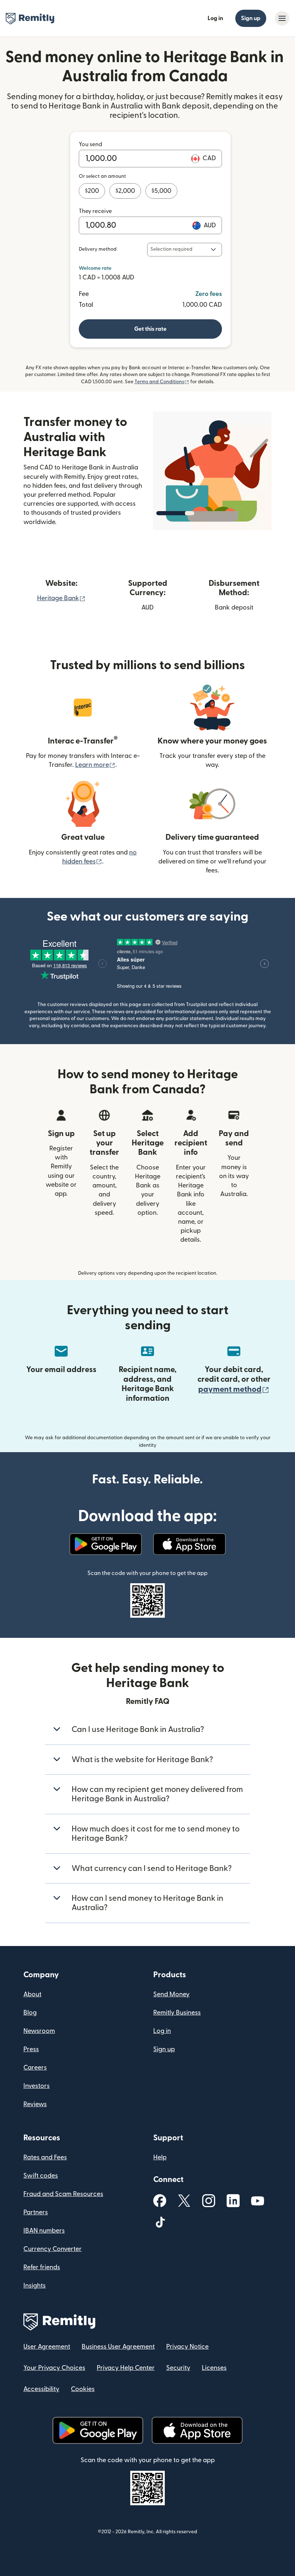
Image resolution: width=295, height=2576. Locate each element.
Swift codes (41, 2176)
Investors (37, 2086)
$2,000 (125, 191)
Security (178, 2368)
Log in (215, 18)
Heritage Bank (61, 598)
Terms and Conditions (162, 382)
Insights (35, 2286)
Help (160, 2157)
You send (90, 144)
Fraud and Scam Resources (63, 2194)
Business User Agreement (118, 2347)
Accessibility (41, 2389)
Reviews (35, 2104)
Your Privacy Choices (54, 2368)
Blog (30, 2013)
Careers (35, 2068)
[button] (150, 329)
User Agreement (47, 2347)
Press (31, 2049)
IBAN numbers (44, 2231)
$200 (92, 191)
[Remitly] (30, 19)
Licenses (214, 2368)
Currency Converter (53, 2249)
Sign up (251, 18)
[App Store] (189, 1544)
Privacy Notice (187, 2347)
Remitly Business (177, 2013)
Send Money (171, 1994)
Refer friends (42, 2267)
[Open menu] (282, 18)
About (32, 1994)
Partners (36, 2212)
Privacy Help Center (126, 2368)
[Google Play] (106, 1544)
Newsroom (39, 2031)
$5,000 (161, 191)
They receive (95, 211)
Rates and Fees (45, 2157)
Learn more (95, 765)
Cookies (83, 2389)
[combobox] (185, 250)
